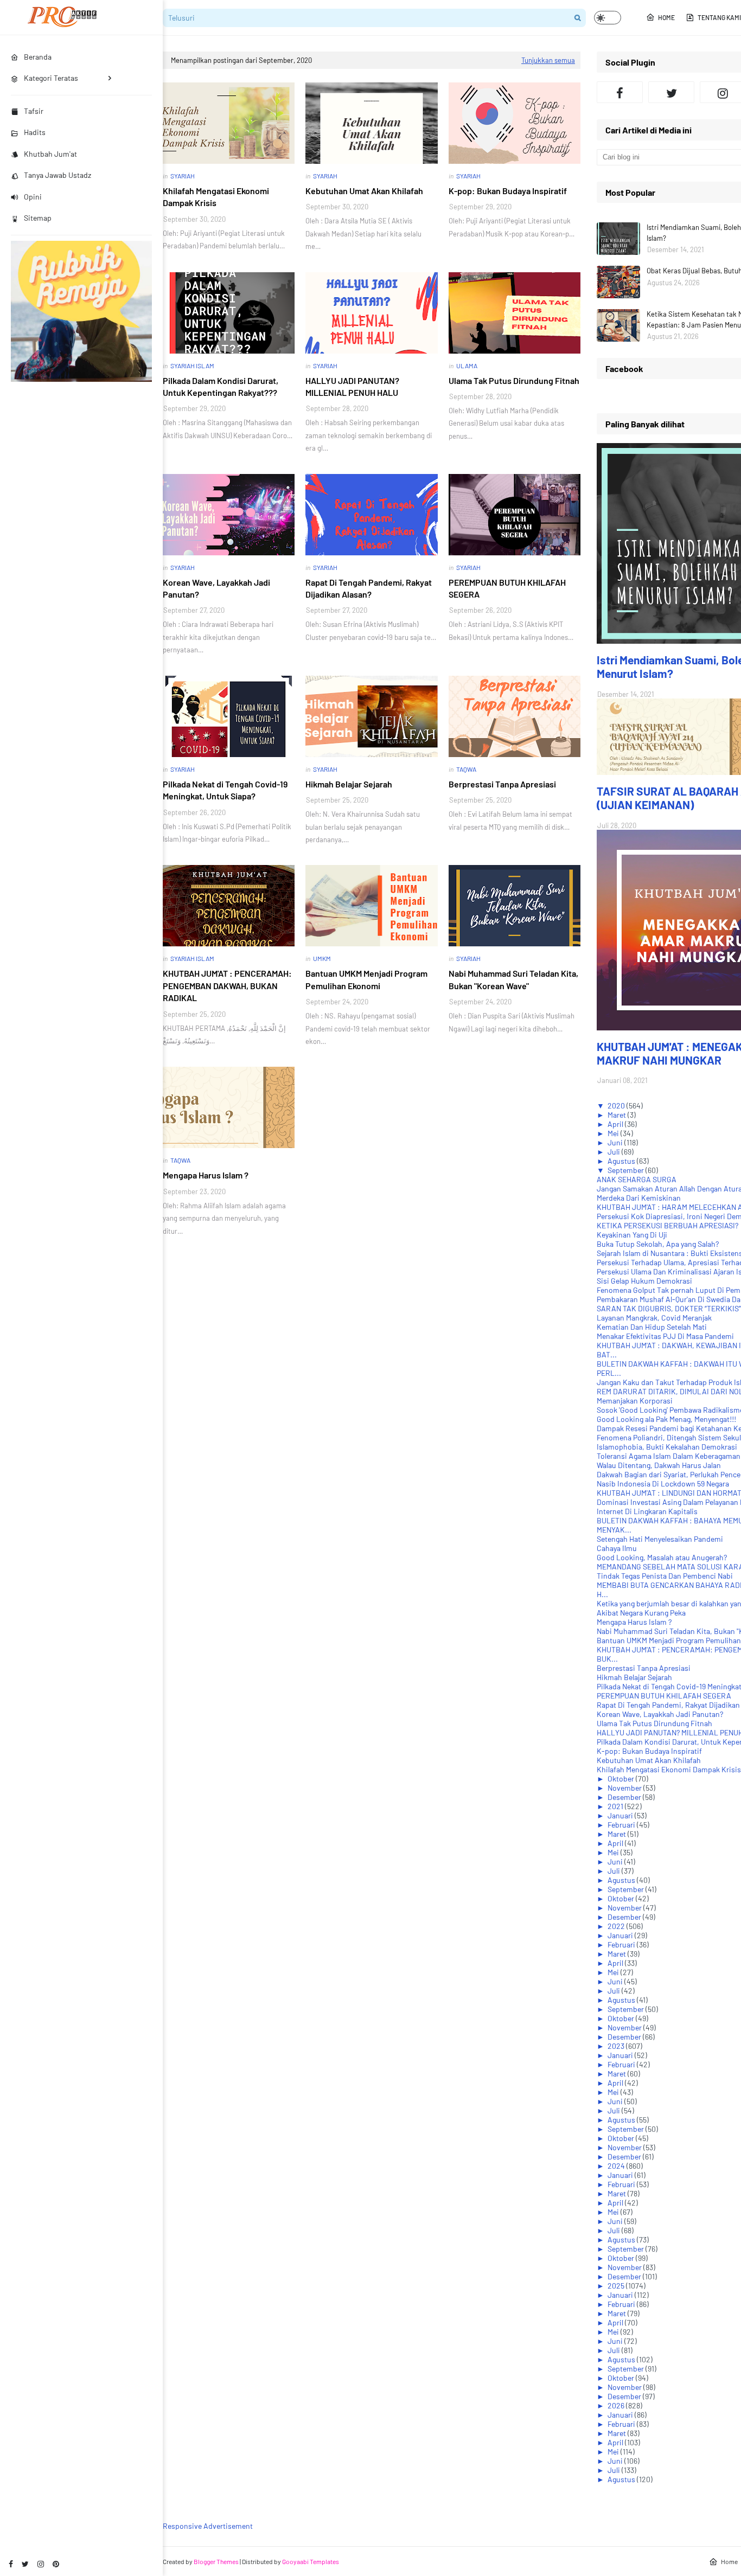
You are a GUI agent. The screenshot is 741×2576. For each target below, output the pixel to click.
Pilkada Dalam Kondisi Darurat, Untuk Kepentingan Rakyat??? (221, 386)
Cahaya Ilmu (617, 1548)
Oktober (622, 1779)
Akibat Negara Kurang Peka (641, 1613)
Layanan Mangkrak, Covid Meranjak (654, 1318)
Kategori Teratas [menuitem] (51, 78)
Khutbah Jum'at (50, 154)
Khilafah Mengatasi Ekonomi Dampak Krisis (216, 197)
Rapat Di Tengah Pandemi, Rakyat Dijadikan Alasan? (369, 588)
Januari (621, 1815)
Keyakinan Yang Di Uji (632, 1235)
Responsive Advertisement (208, 2526)
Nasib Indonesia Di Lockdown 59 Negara (663, 1484)
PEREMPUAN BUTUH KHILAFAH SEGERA (507, 588)
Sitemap (38, 218)
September (627, 1170)
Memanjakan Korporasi (635, 1401)
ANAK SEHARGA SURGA (637, 1179)
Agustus (622, 1161)
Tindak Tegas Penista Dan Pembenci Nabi (665, 1576)
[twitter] (25, 2564)
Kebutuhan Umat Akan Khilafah (364, 191)
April (616, 1124)
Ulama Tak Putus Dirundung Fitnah (514, 380)
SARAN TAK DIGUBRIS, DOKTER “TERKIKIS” (669, 1308)
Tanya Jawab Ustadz (58, 175)
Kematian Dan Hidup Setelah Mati (652, 1327)
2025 (617, 2286)
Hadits (35, 132)
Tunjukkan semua (548, 60)
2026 (617, 2405)
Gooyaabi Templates (311, 2561)
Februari (622, 1825)
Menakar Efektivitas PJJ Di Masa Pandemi (665, 1336)
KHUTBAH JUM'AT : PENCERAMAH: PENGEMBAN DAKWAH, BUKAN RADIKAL (227, 985)
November (625, 1788)
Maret (618, 1115)
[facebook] (11, 2564)
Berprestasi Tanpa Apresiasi (502, 784)
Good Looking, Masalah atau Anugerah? (662, 1557)
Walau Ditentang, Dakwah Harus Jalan (659, 1465)
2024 (617, 2166)
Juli (615, 1152)
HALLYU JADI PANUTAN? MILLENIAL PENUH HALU (352, 386)
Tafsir (34, 111)
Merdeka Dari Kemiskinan (639, 1198)
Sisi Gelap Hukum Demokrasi (644, 1281)
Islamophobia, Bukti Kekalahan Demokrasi (667, 1447)
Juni (616, 1142)
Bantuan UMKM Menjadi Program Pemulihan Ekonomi (366, 979)
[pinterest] (56, 2564)
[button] (608, 18)
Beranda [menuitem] (38, 57)
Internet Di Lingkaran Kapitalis (647, 1511)
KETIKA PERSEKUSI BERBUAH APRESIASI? (667, 1225)
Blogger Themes (216, 2561)
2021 (616, 1806)
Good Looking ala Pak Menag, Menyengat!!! (666, 1419)
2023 (617, 2046)
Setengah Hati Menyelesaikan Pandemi (660, 1539)
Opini (33, 197)
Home (666, 17)
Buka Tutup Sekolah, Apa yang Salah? (658, 1244)
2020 (617, 1106)
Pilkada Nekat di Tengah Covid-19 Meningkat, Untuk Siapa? (225, 790)
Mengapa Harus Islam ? (206, 1175)
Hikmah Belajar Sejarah (349, 784)
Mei (614, 1133)
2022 (617, 1926)
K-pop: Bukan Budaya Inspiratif (508, 191)
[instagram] (41, 2564)
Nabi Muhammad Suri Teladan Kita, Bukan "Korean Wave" (513, 979)
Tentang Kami (719, 17)
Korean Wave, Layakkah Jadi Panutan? (216, 588)
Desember (625, 1797)
